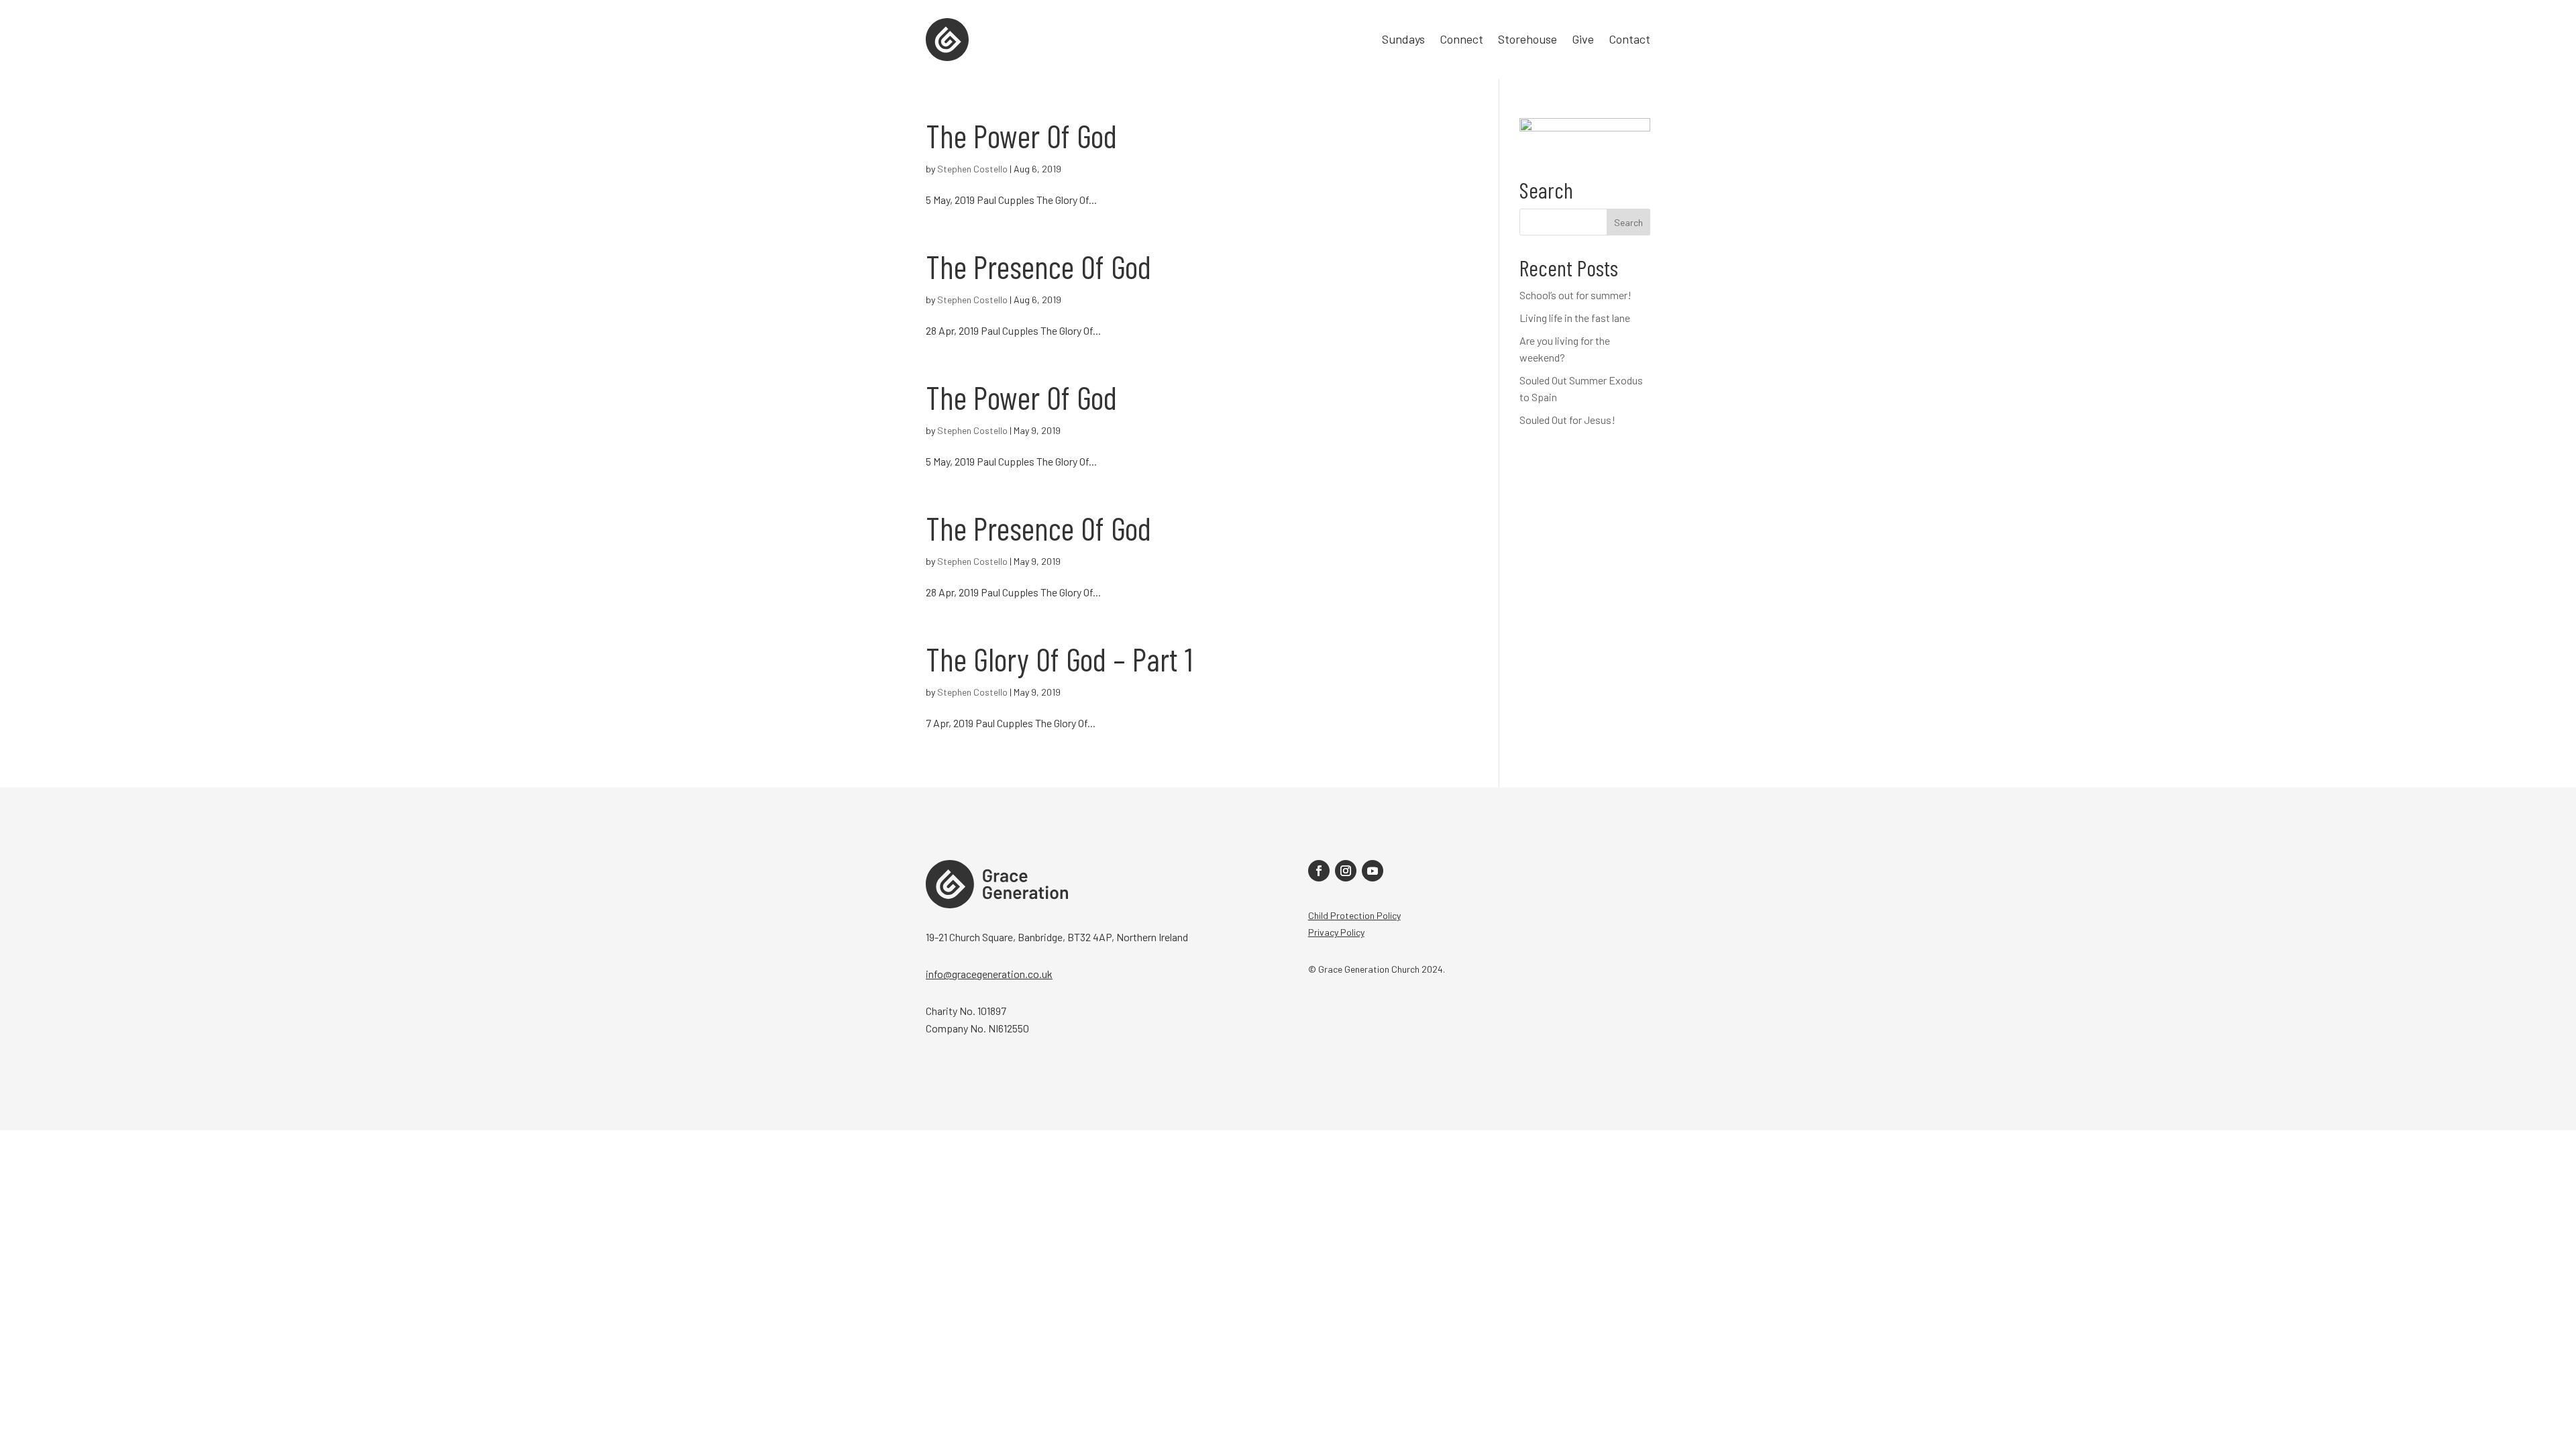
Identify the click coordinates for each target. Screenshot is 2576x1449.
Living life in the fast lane (1575, 318)
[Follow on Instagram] (1346, 871)
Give (1583, 40)
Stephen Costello (972, 169)
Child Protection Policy (1354, 915)
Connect (1461, 40)
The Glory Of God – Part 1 (1059, 659)
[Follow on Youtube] (1373, 871)
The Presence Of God (1038, 266)
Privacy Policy (1336, 932)
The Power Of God (1021, 136)
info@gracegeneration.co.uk (989, 974)
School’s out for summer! (1575, 295)
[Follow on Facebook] (1319, 871)
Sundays (1403, 40)
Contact (1629, 40)
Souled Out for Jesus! (1567, 420)
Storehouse (1527, 40)
